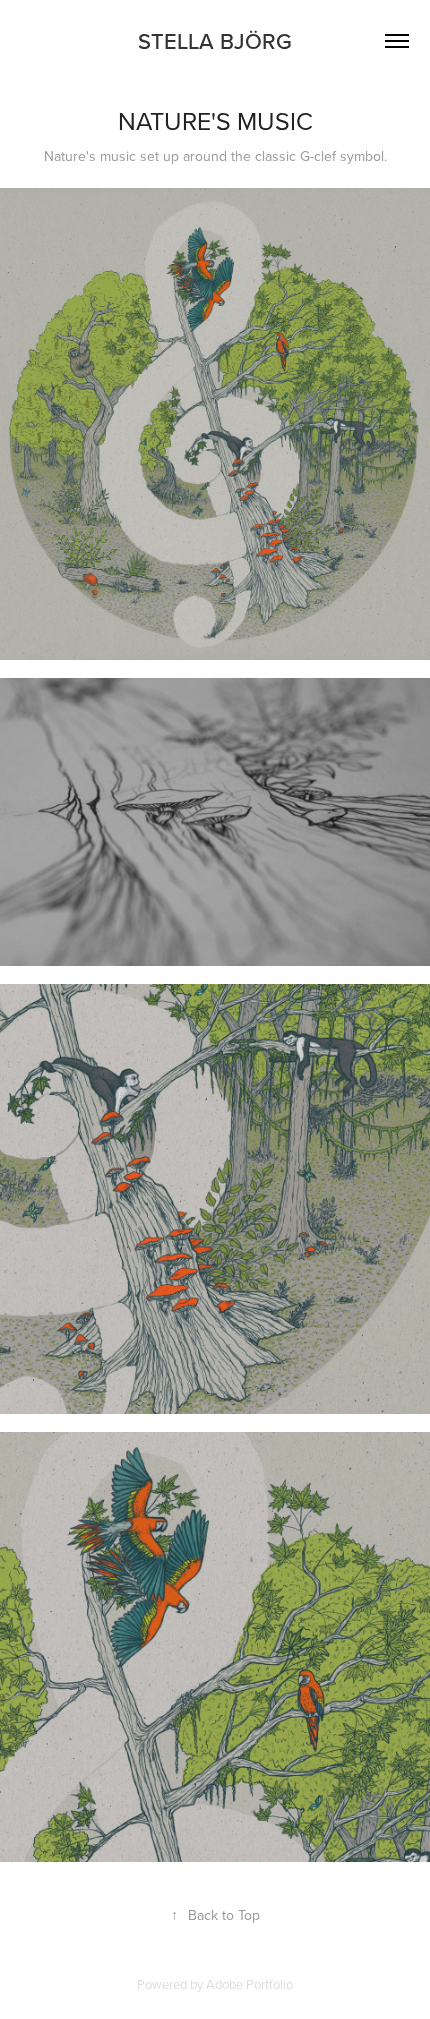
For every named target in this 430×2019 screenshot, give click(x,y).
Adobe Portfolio (249, 1984)
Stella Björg (215, 40)
